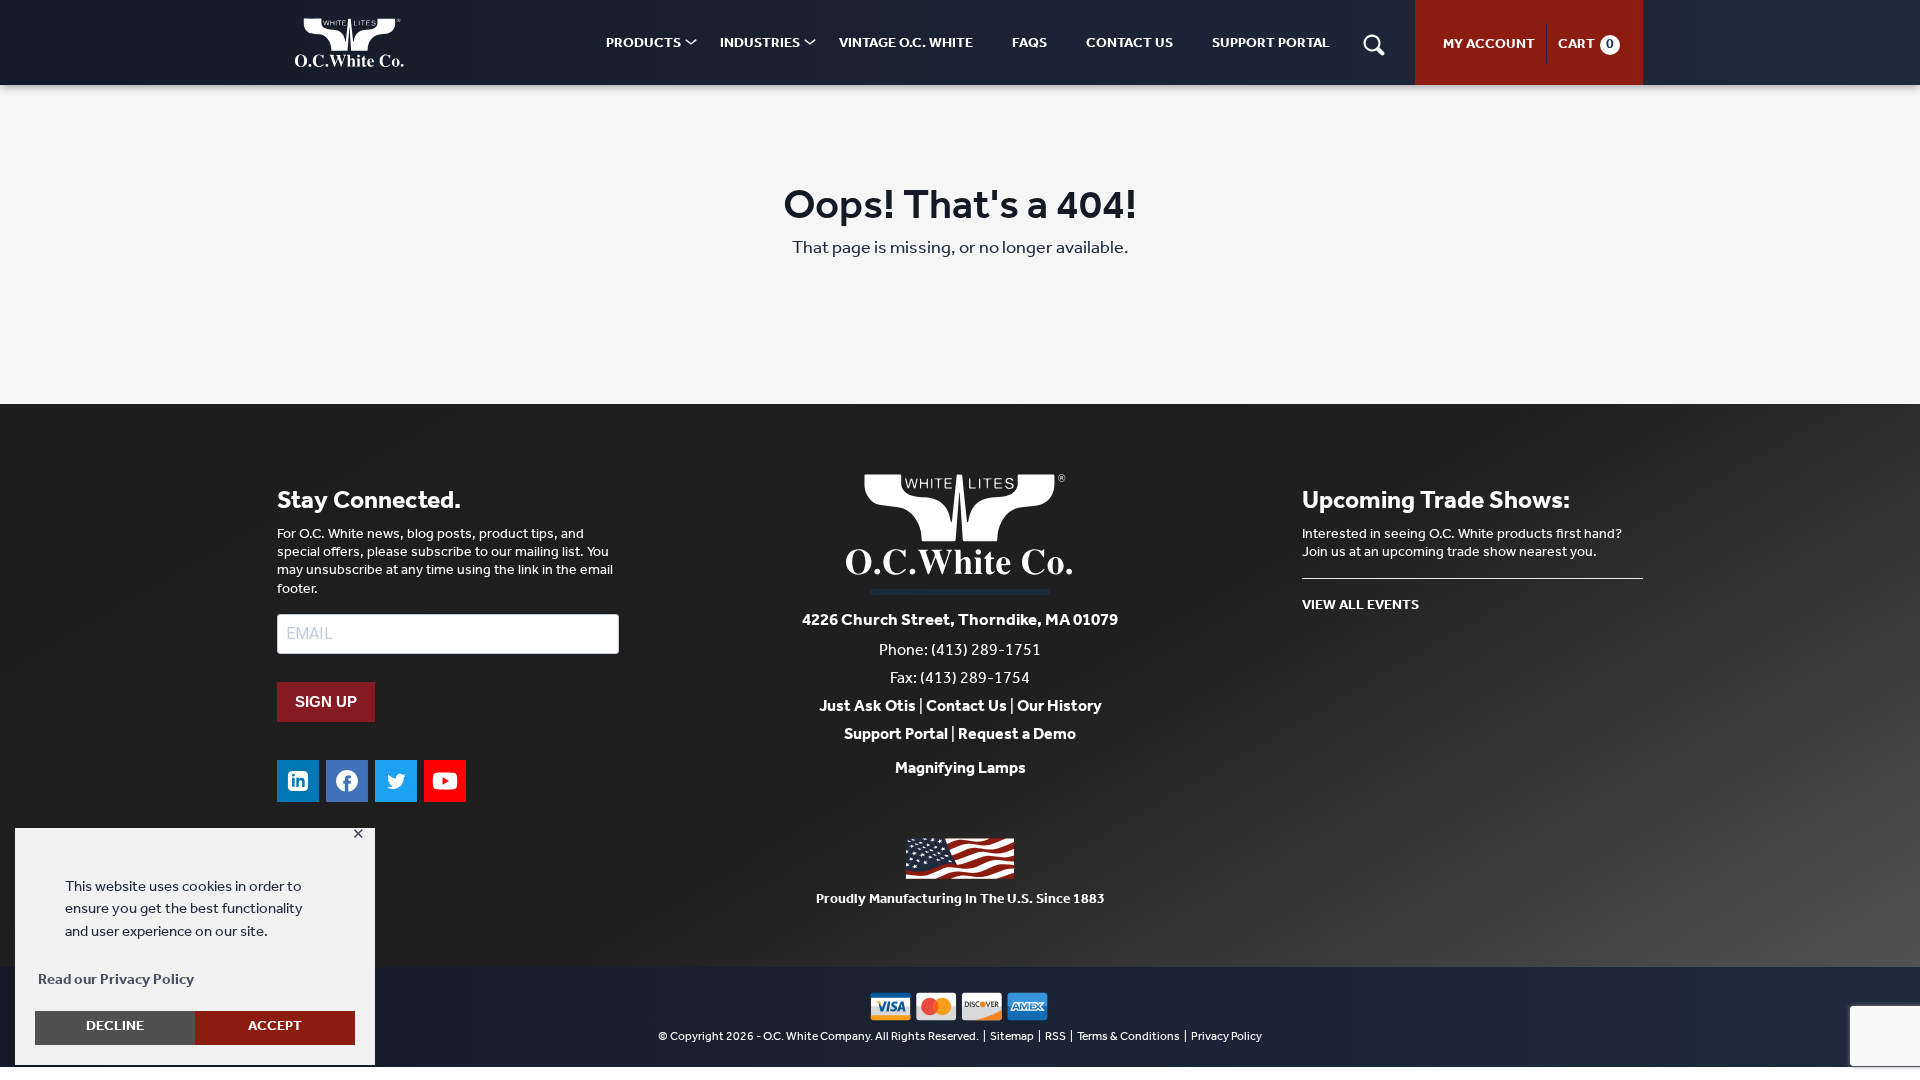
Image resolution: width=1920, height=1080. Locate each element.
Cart (1576, 46)
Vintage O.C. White (906, 45)
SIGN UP (326, 701)
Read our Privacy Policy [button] (116, 981)
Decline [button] (115, 1028)
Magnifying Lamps (960, 770)
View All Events (1360, 607)
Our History (1059, 708)
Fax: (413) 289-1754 (960, 680)
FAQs (1029, 45)
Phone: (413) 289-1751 (960, 652)
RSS (1055, 1038)
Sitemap (1012, 1038)
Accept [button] (275, 1028)
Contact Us (1129, 45)
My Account (1489, 46)
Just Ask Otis (867, 708)
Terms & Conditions (1128, 1038)
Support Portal (1271, 45)
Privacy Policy (1226, 1038)
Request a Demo (1017, 736)
